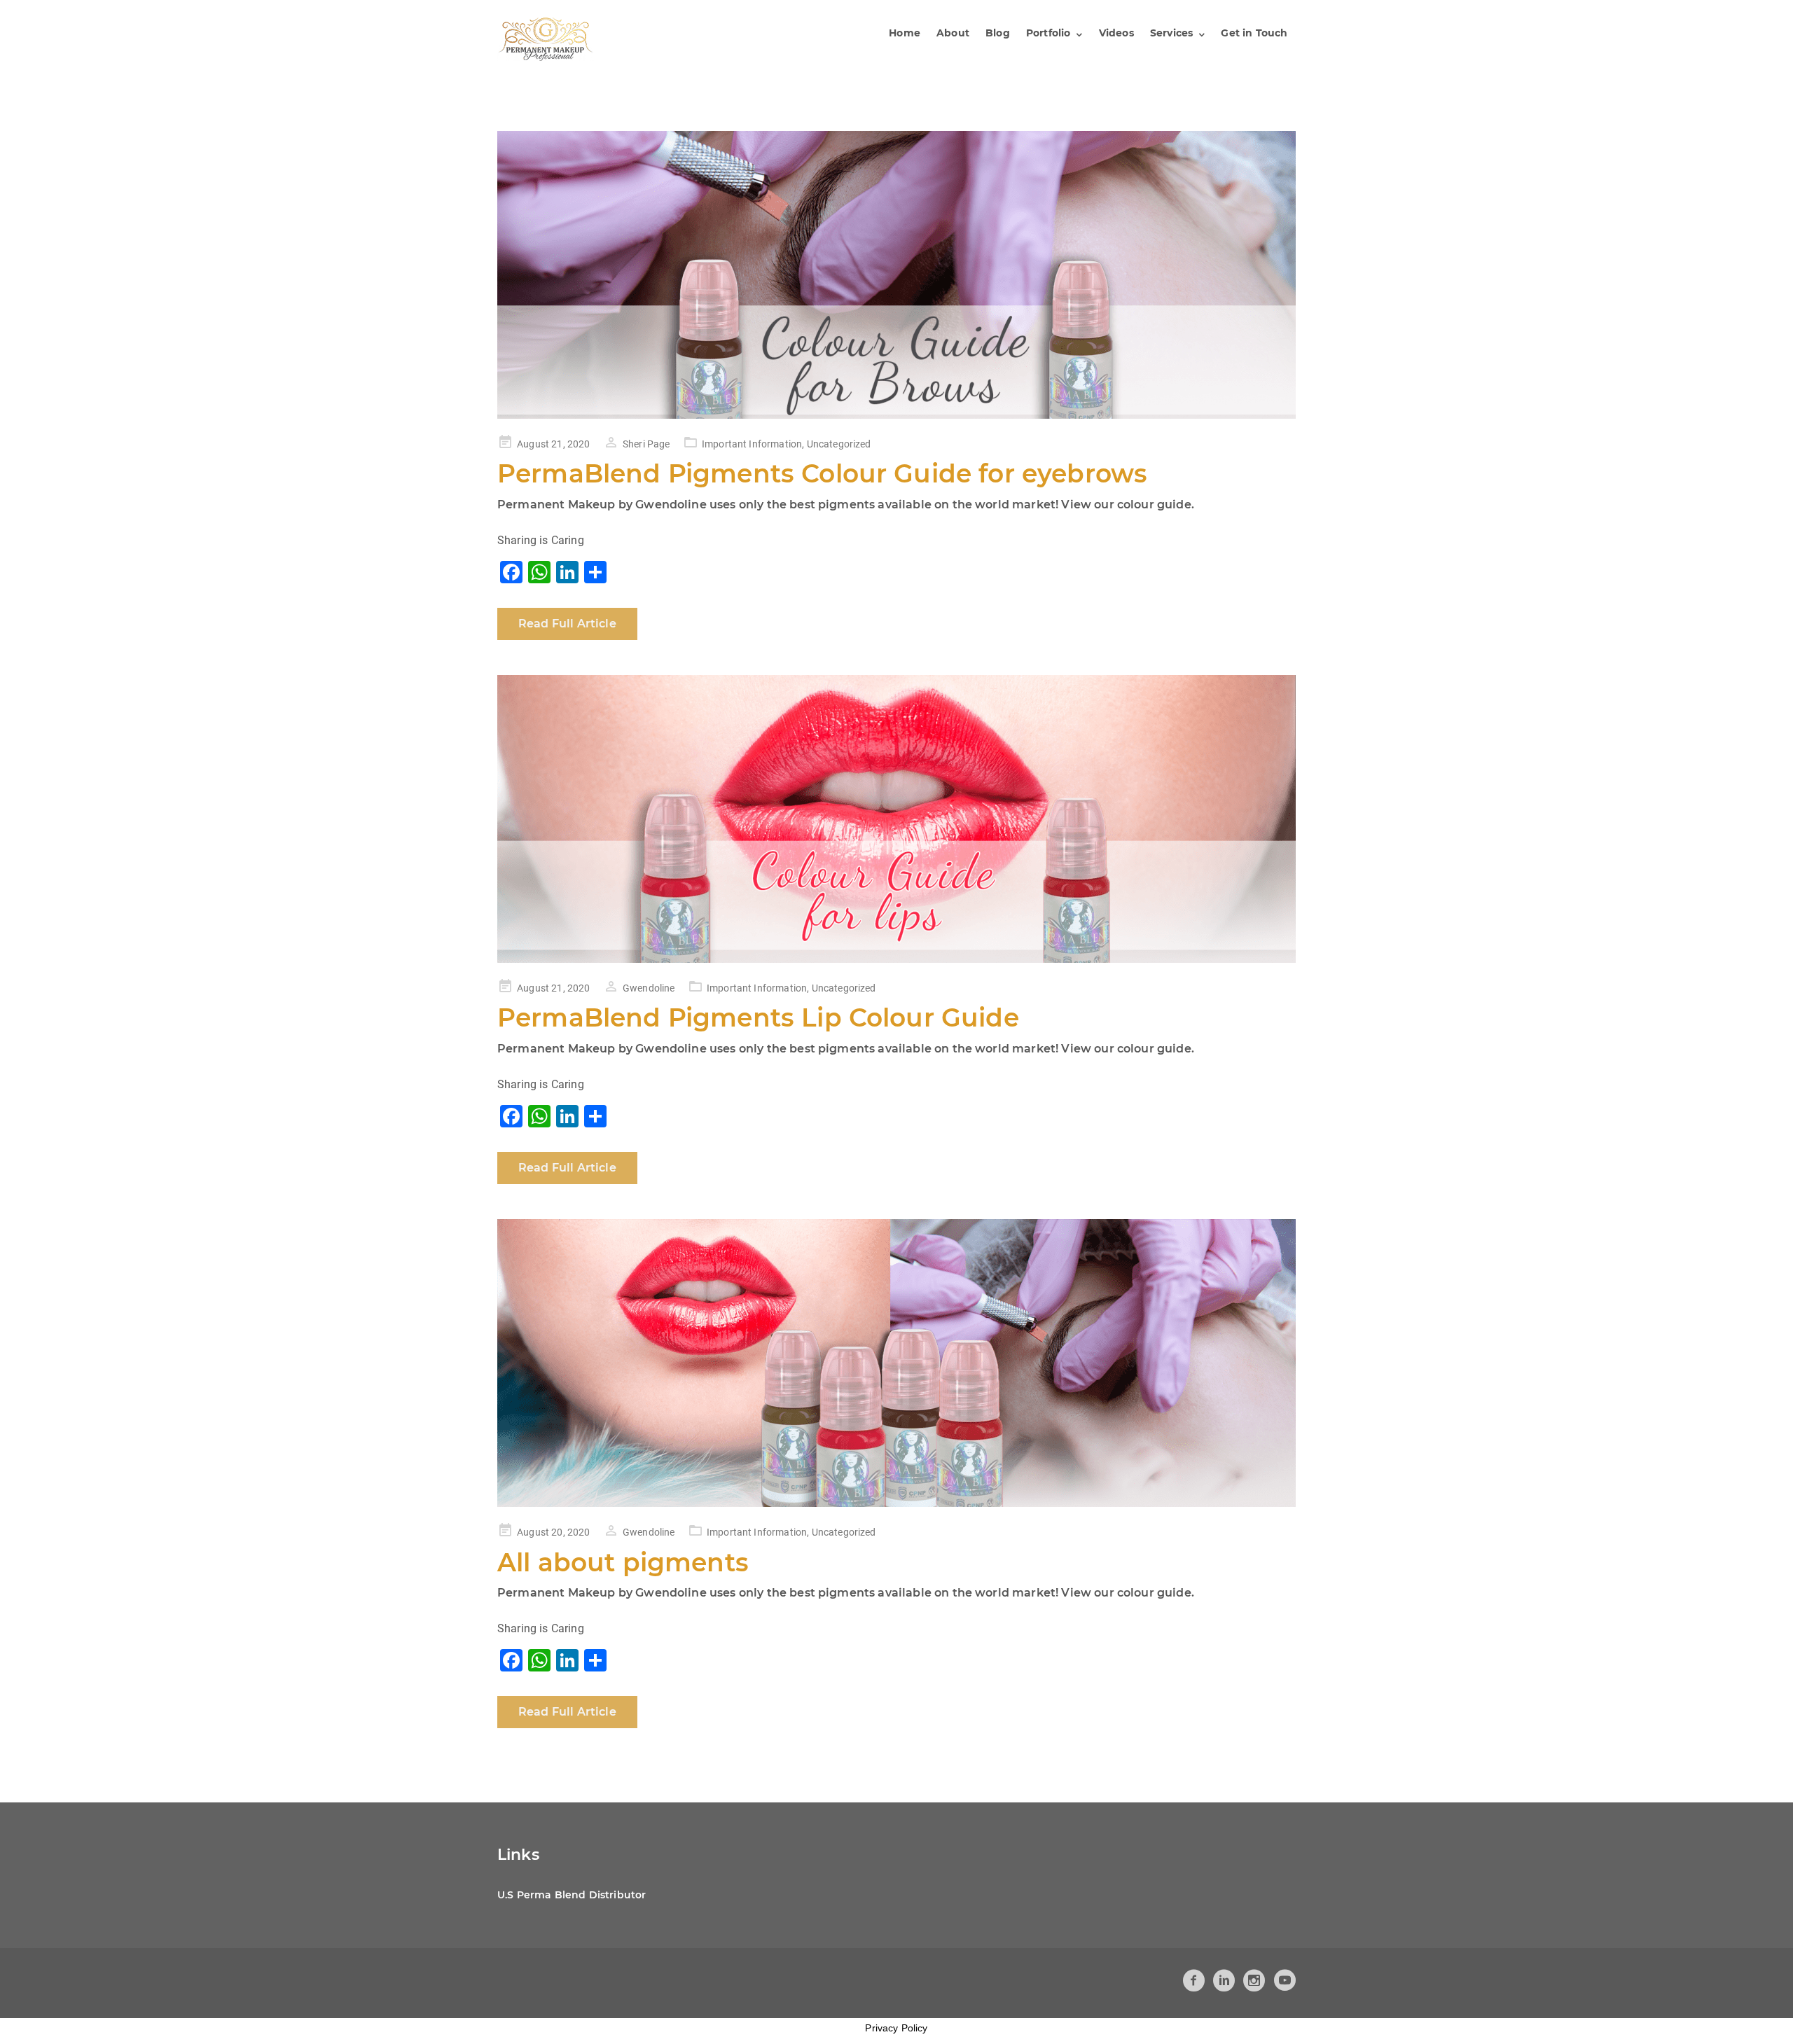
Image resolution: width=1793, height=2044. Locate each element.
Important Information (752, 444)
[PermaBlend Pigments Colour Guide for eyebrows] (896, 275)
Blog (998, 33)
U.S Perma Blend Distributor (572, 1895)
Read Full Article (567, 624)
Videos (1116, 33)
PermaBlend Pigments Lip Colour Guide (758, 1017)
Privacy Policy (896, 2028)
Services (1171, 33)
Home (905, 33)
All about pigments (623, 1562)
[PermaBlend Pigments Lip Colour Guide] (896, 819)
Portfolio (1048, 33)
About (953, 33)
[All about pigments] (896, 1363)
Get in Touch (1254, 33)
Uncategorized (839, 444)
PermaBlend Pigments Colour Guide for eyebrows (822, 473)
